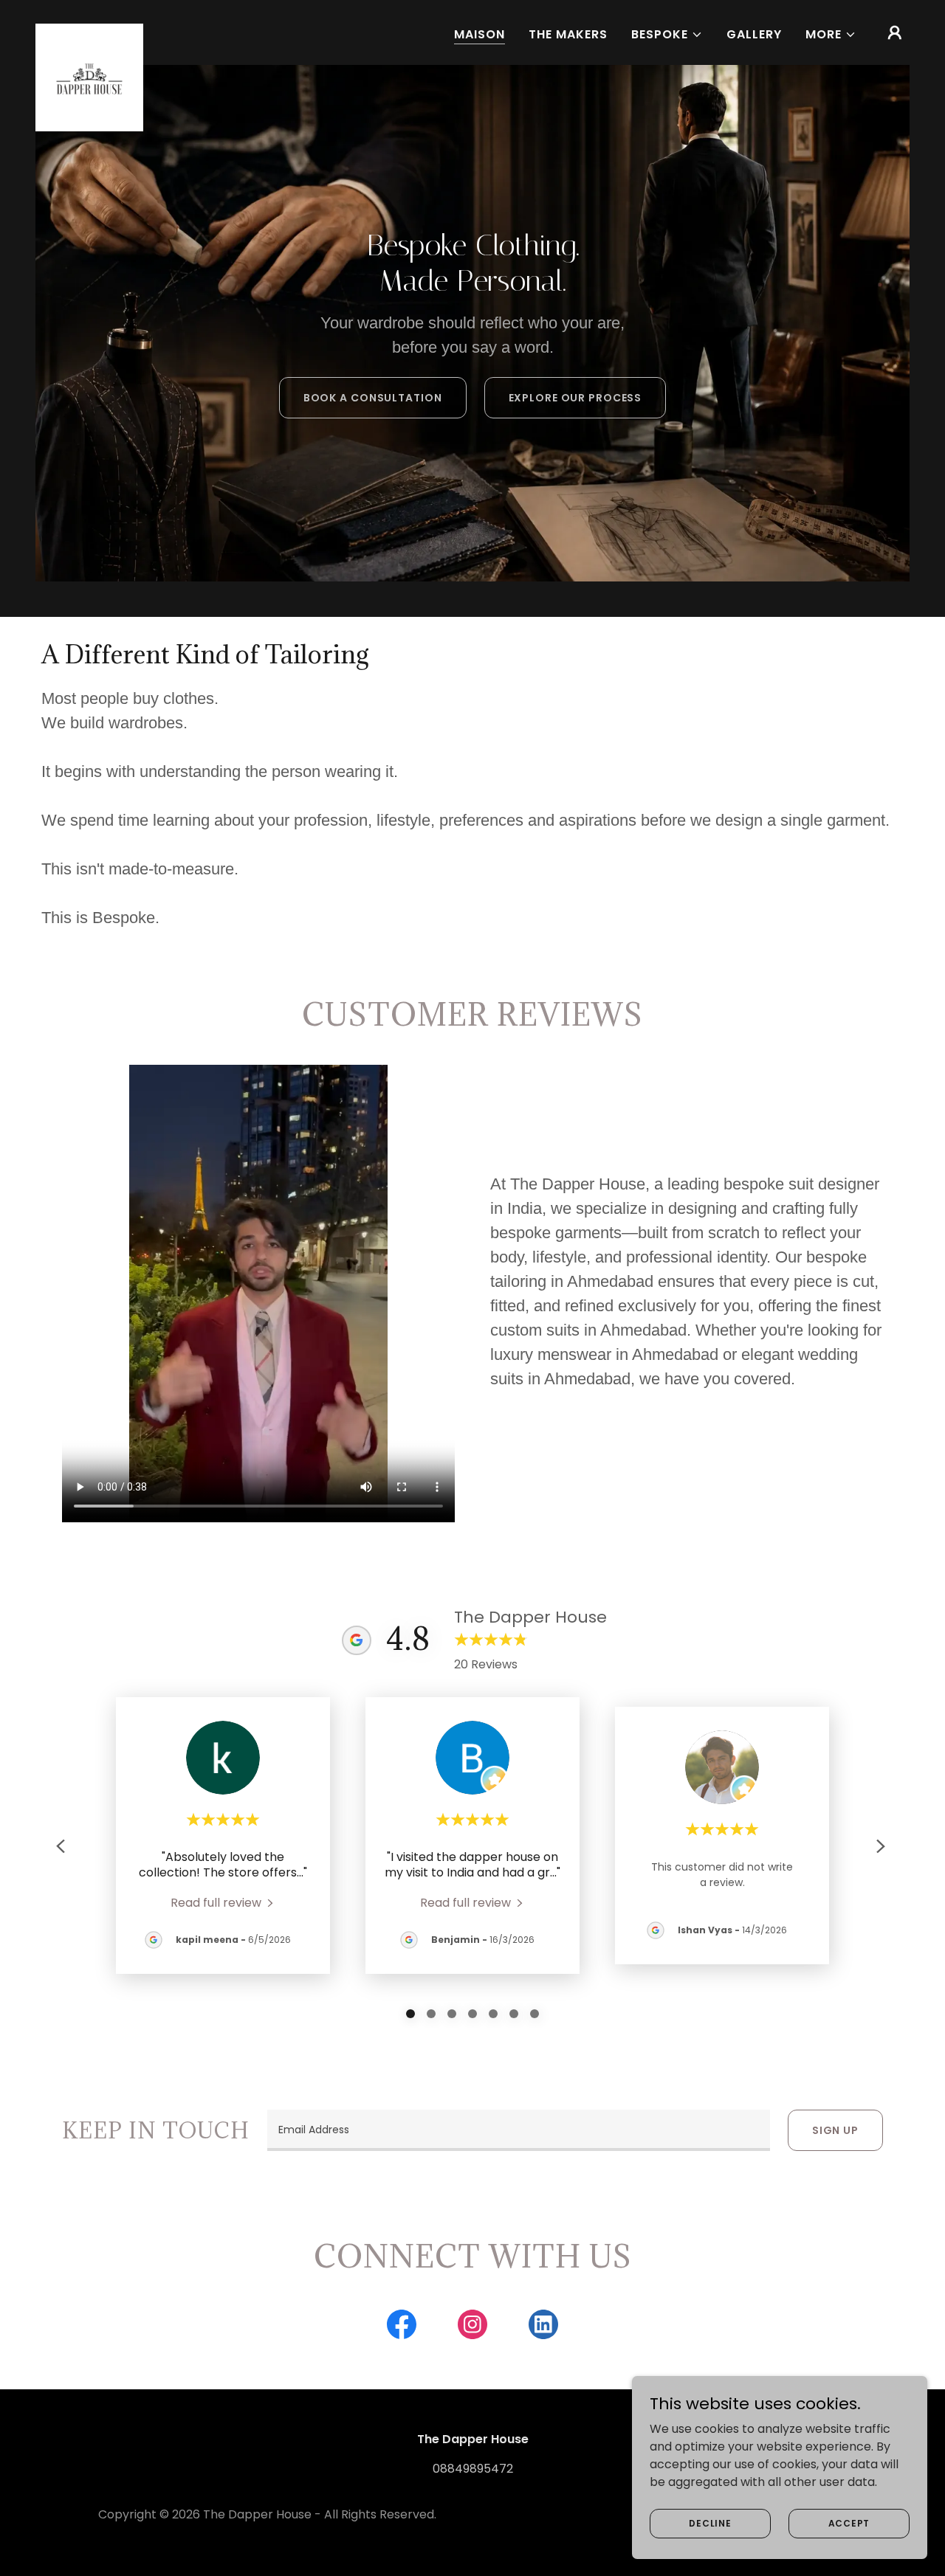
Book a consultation (373, 398)
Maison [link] (480, 34)
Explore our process (575, 398)
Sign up (835, 2130)
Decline (710, 2523)
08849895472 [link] (473, 2469)
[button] (667, 35)
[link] (89, 30)
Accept (849, 2523)
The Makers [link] (568, 34)
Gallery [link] (754, 34)
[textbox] (519, 2130)
